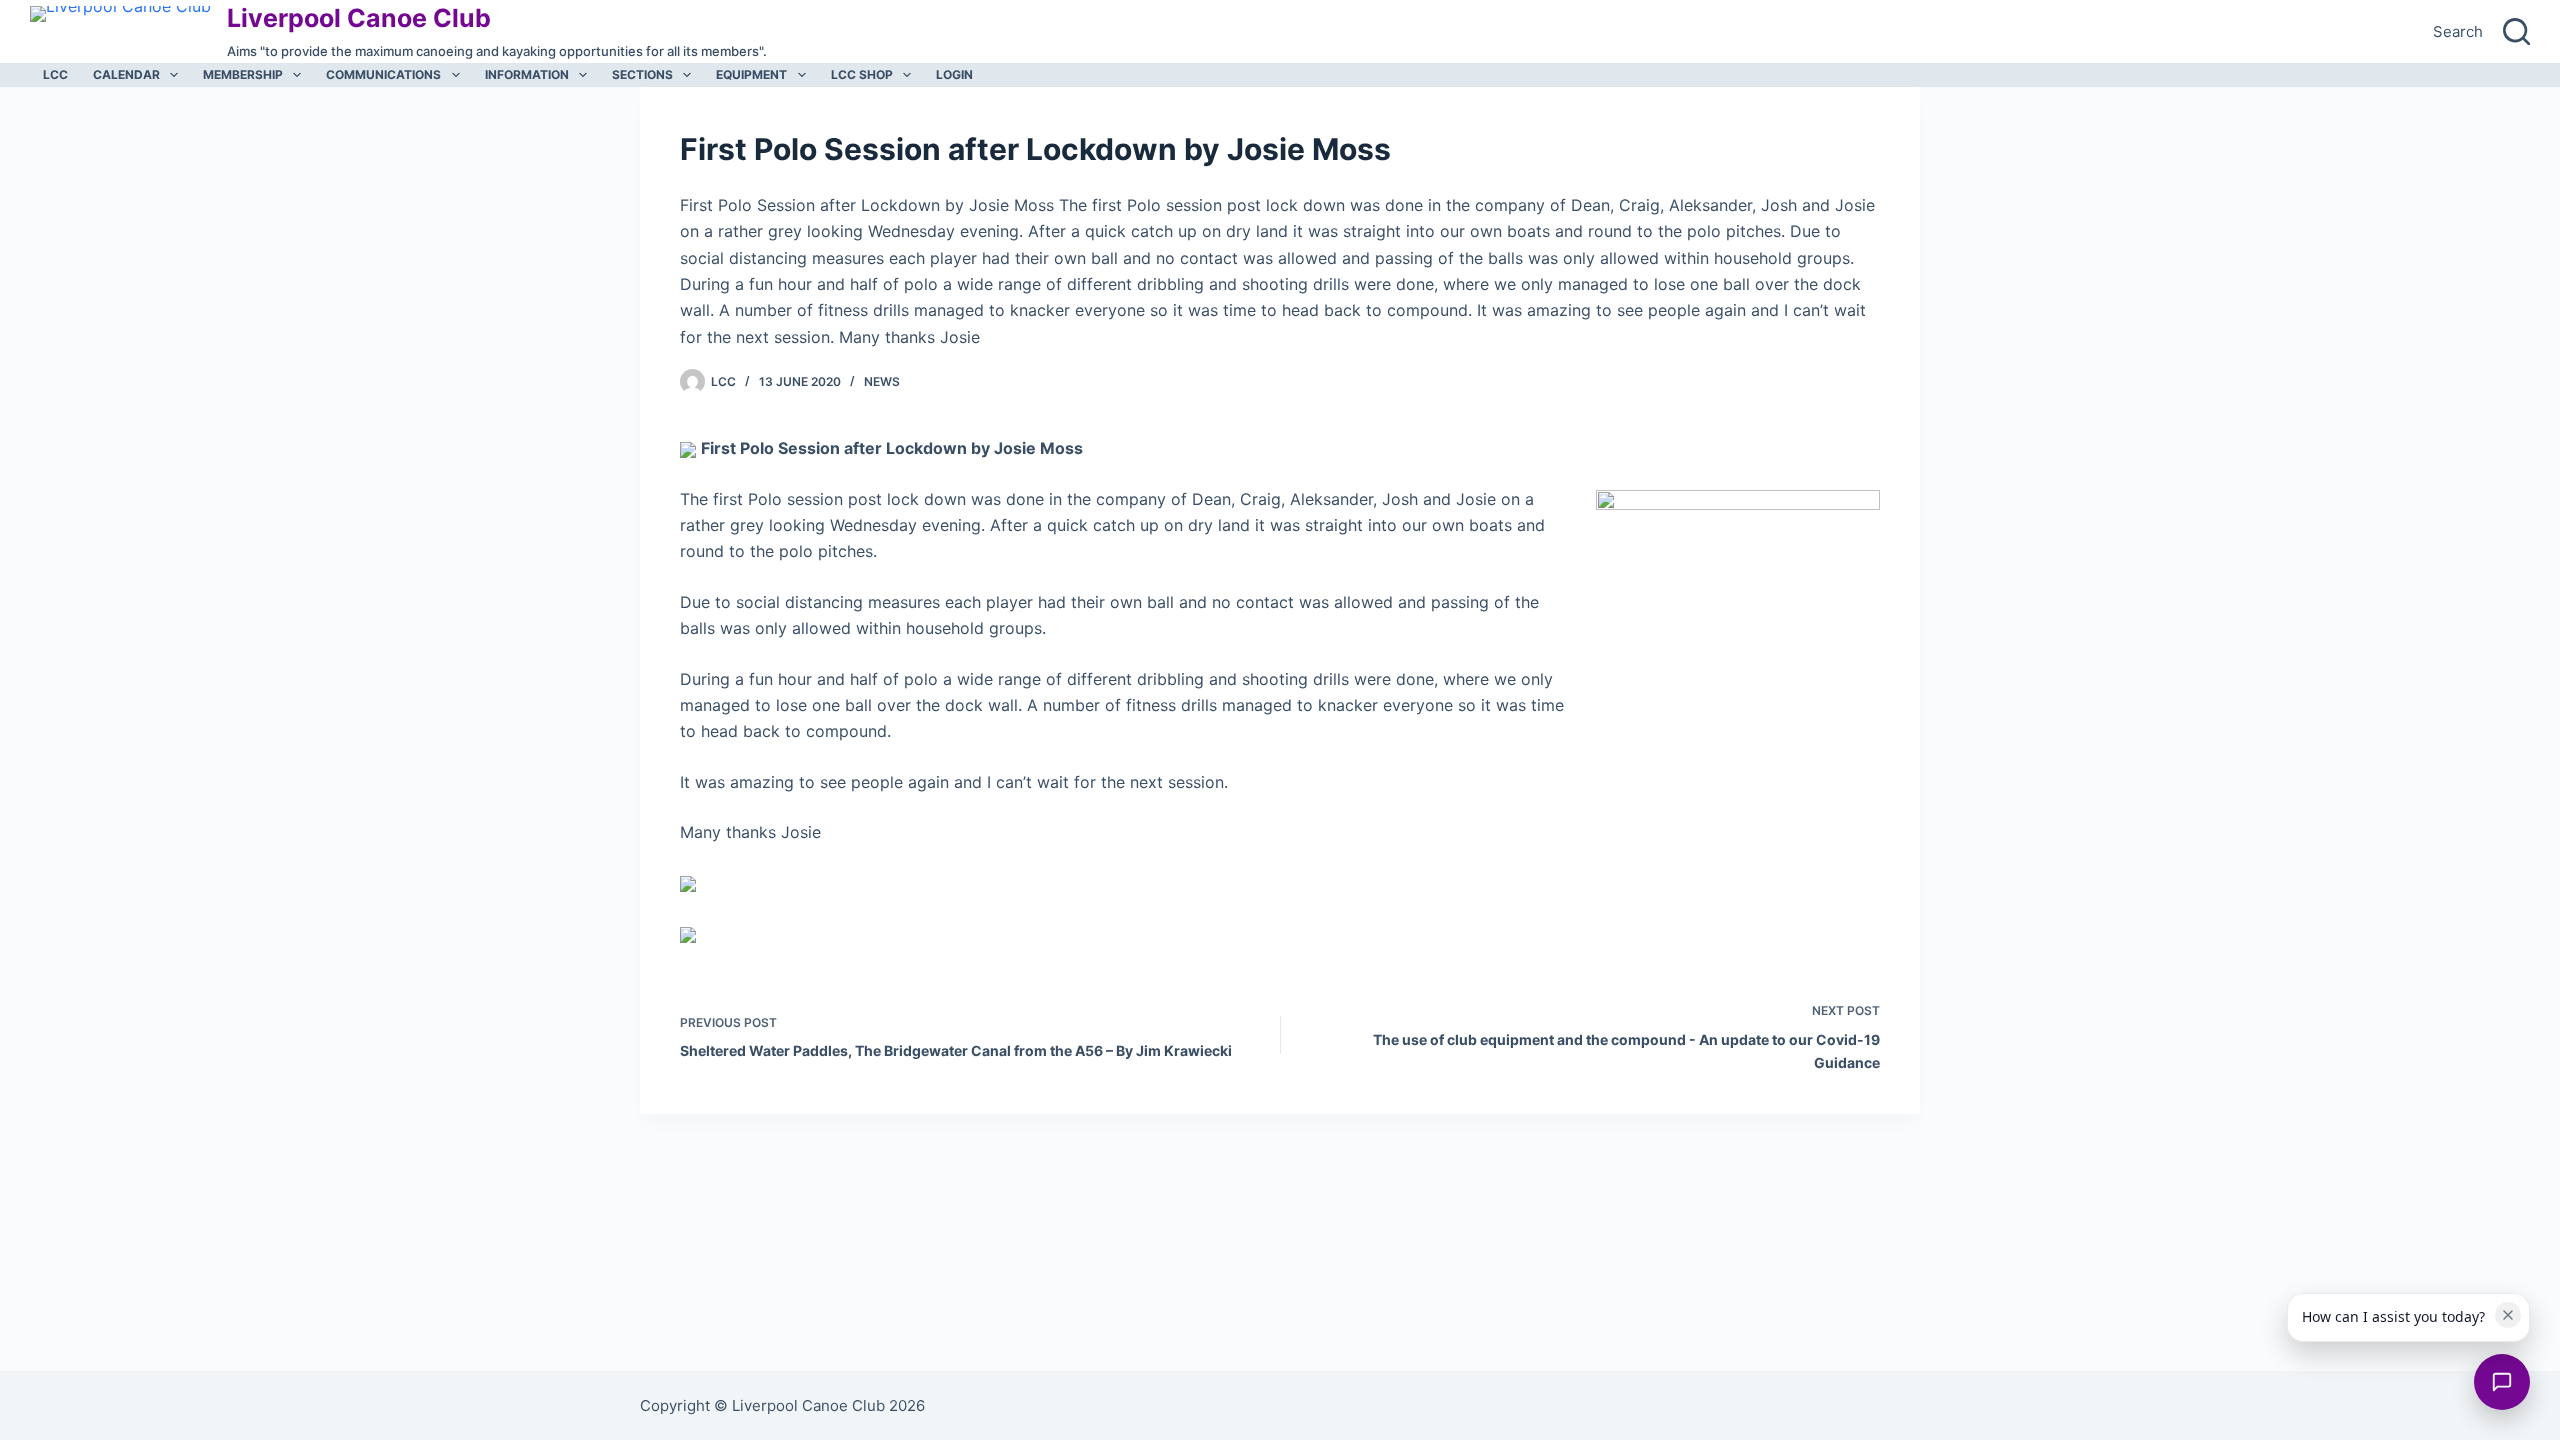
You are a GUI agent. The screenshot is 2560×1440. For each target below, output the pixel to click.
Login (954, 74)
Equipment (751, 74)
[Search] (2516, 31)
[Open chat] (2502, 1382)
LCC (55, 74)
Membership (243, 74)
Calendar (126, 74)
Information (527, 74)
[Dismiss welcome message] (2508, 1315)
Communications (383, 74)
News (882, 381)
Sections (642, 74)
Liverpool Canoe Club (359, 18)
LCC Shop (862, 74)
